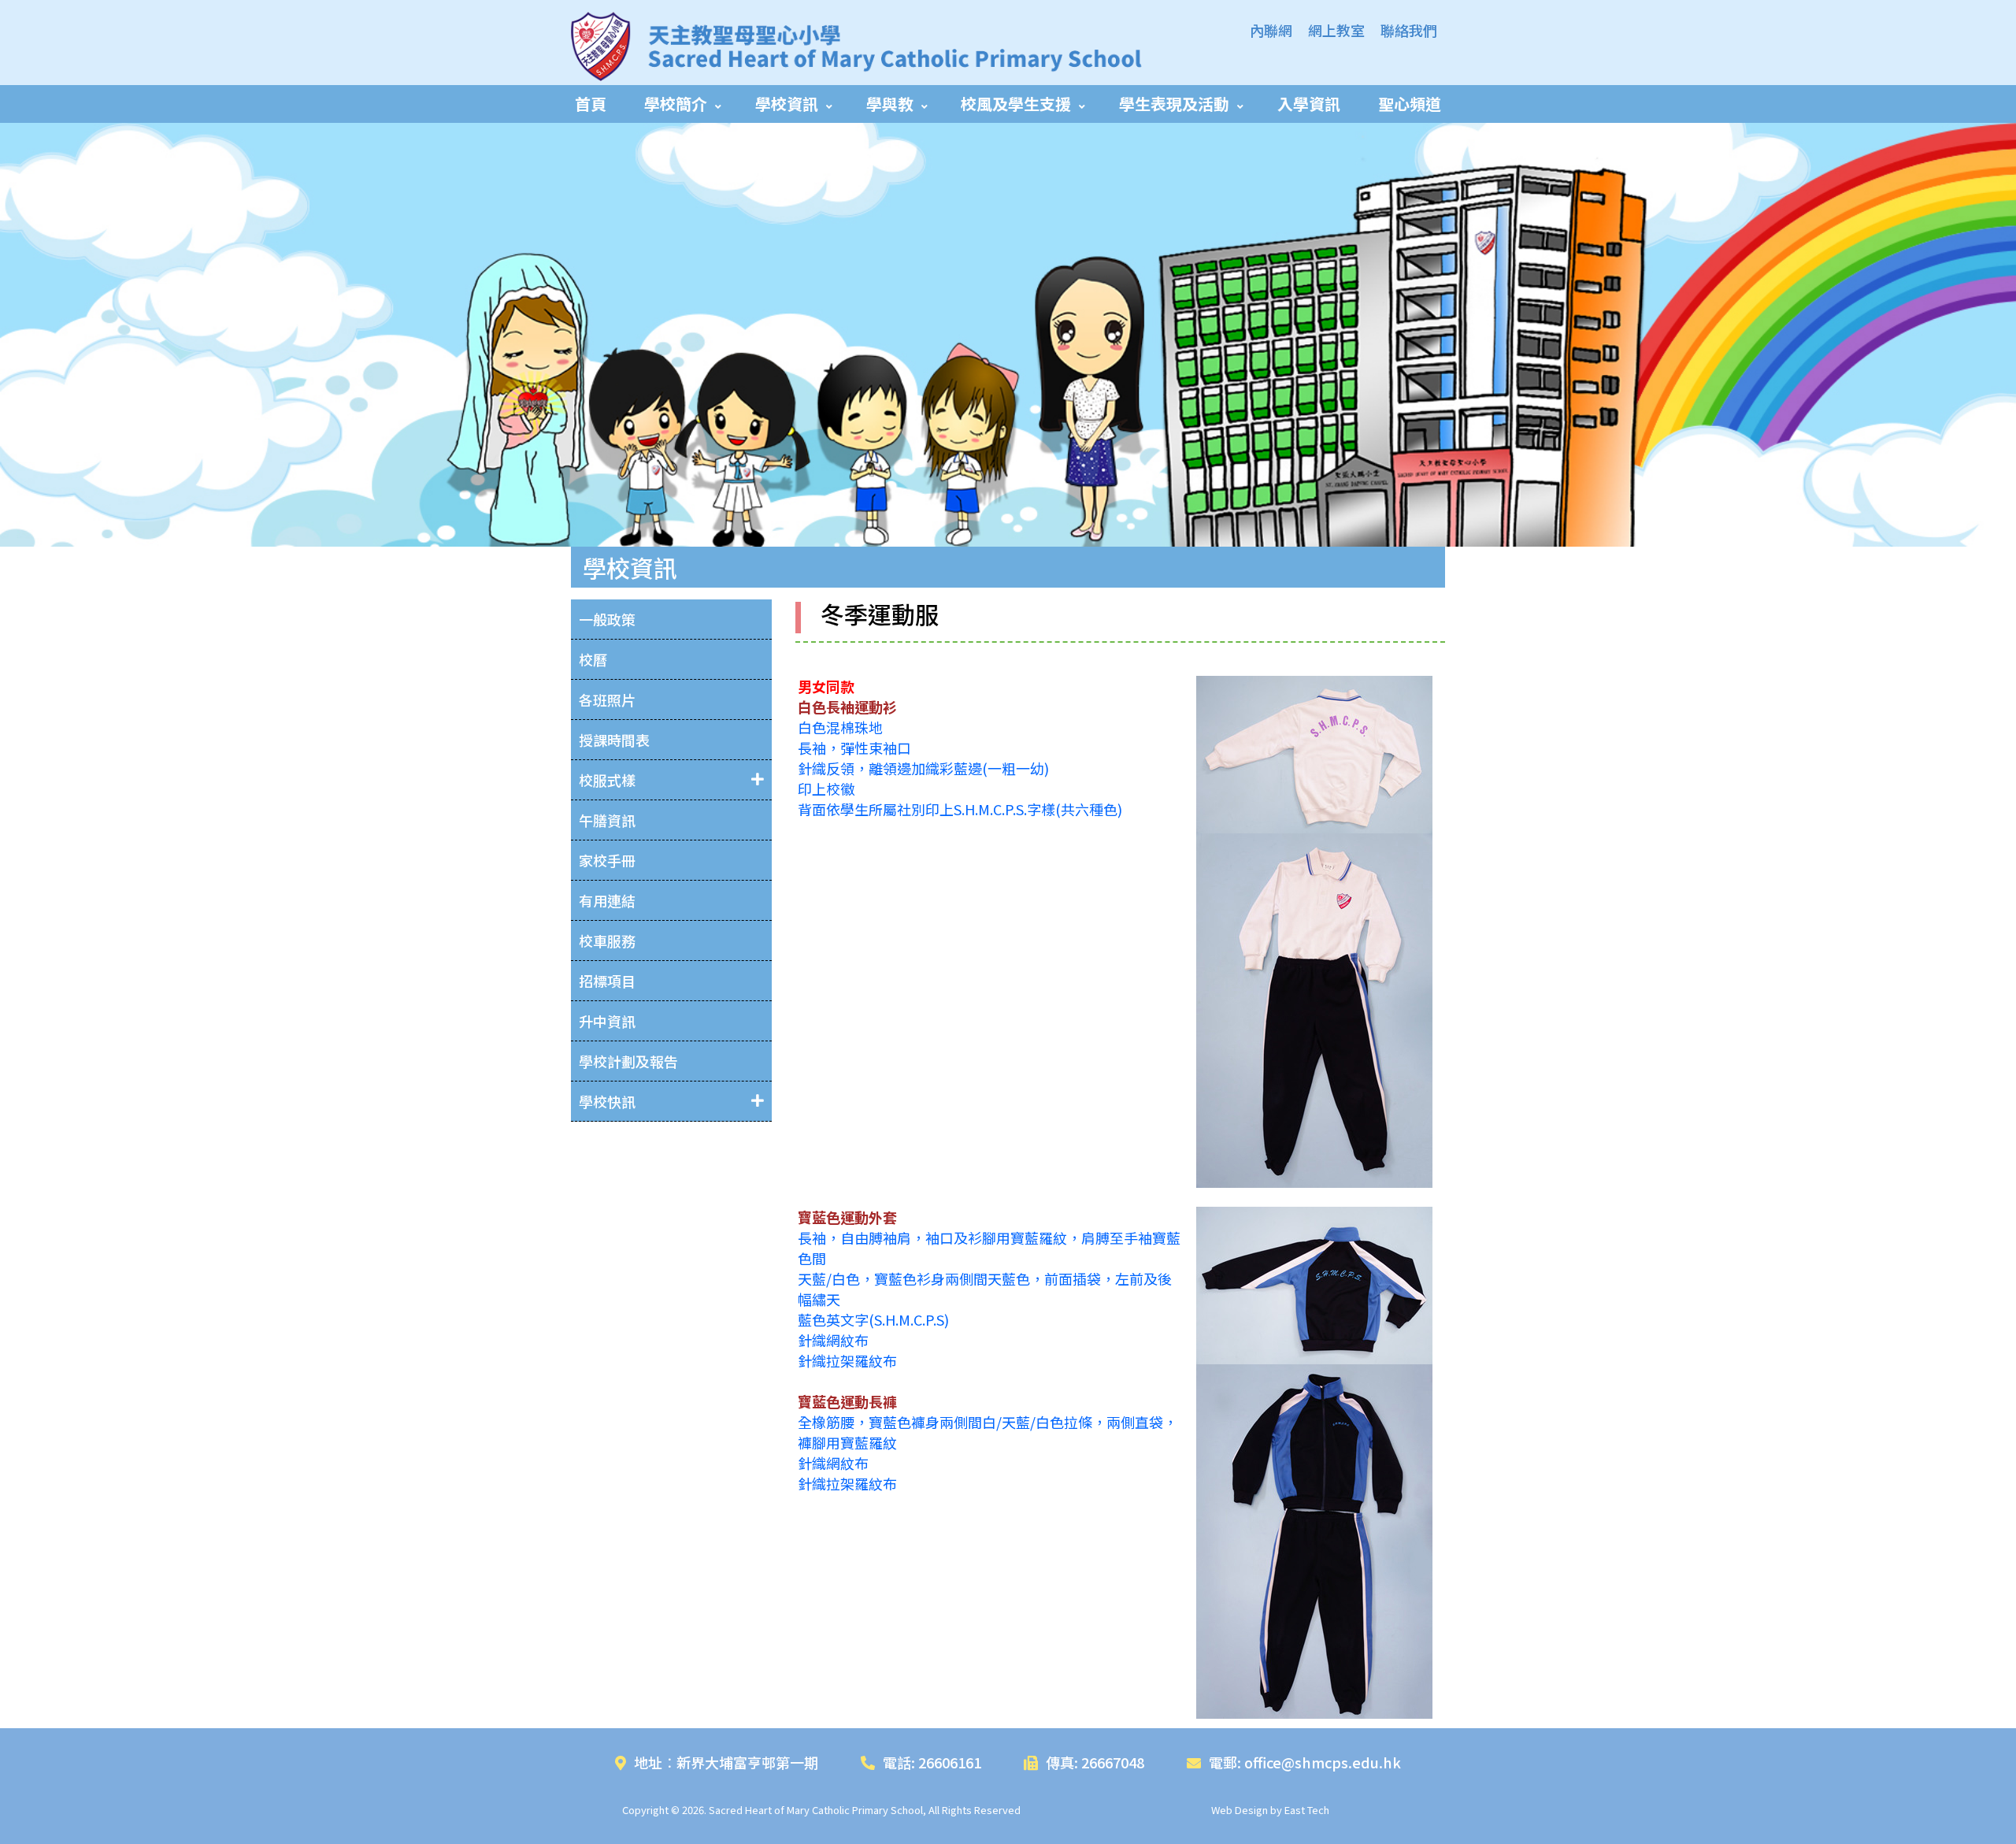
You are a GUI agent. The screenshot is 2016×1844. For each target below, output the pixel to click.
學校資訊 (787, 104)
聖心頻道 (1410, 104)
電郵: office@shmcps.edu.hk (1305, 1762)
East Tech (1307, 1810)
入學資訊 (1309, 104)
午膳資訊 (607, 820)
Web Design (1240, 1810)
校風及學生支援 (1016, 104)
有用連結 (607, 900)
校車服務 (607, 941)
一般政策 (607, 619)
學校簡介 (676, 104)
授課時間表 (614, 740)
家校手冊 (607, 860)
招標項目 (607, 981)
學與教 (890, 104)
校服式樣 (607, 780)
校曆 (593, 659)
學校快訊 (607, 1101)
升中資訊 (607, 1021)
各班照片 (607, 699)
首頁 (591, 104)
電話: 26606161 (932, 1762)
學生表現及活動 (1174, 104)
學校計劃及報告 (628, 1061)
